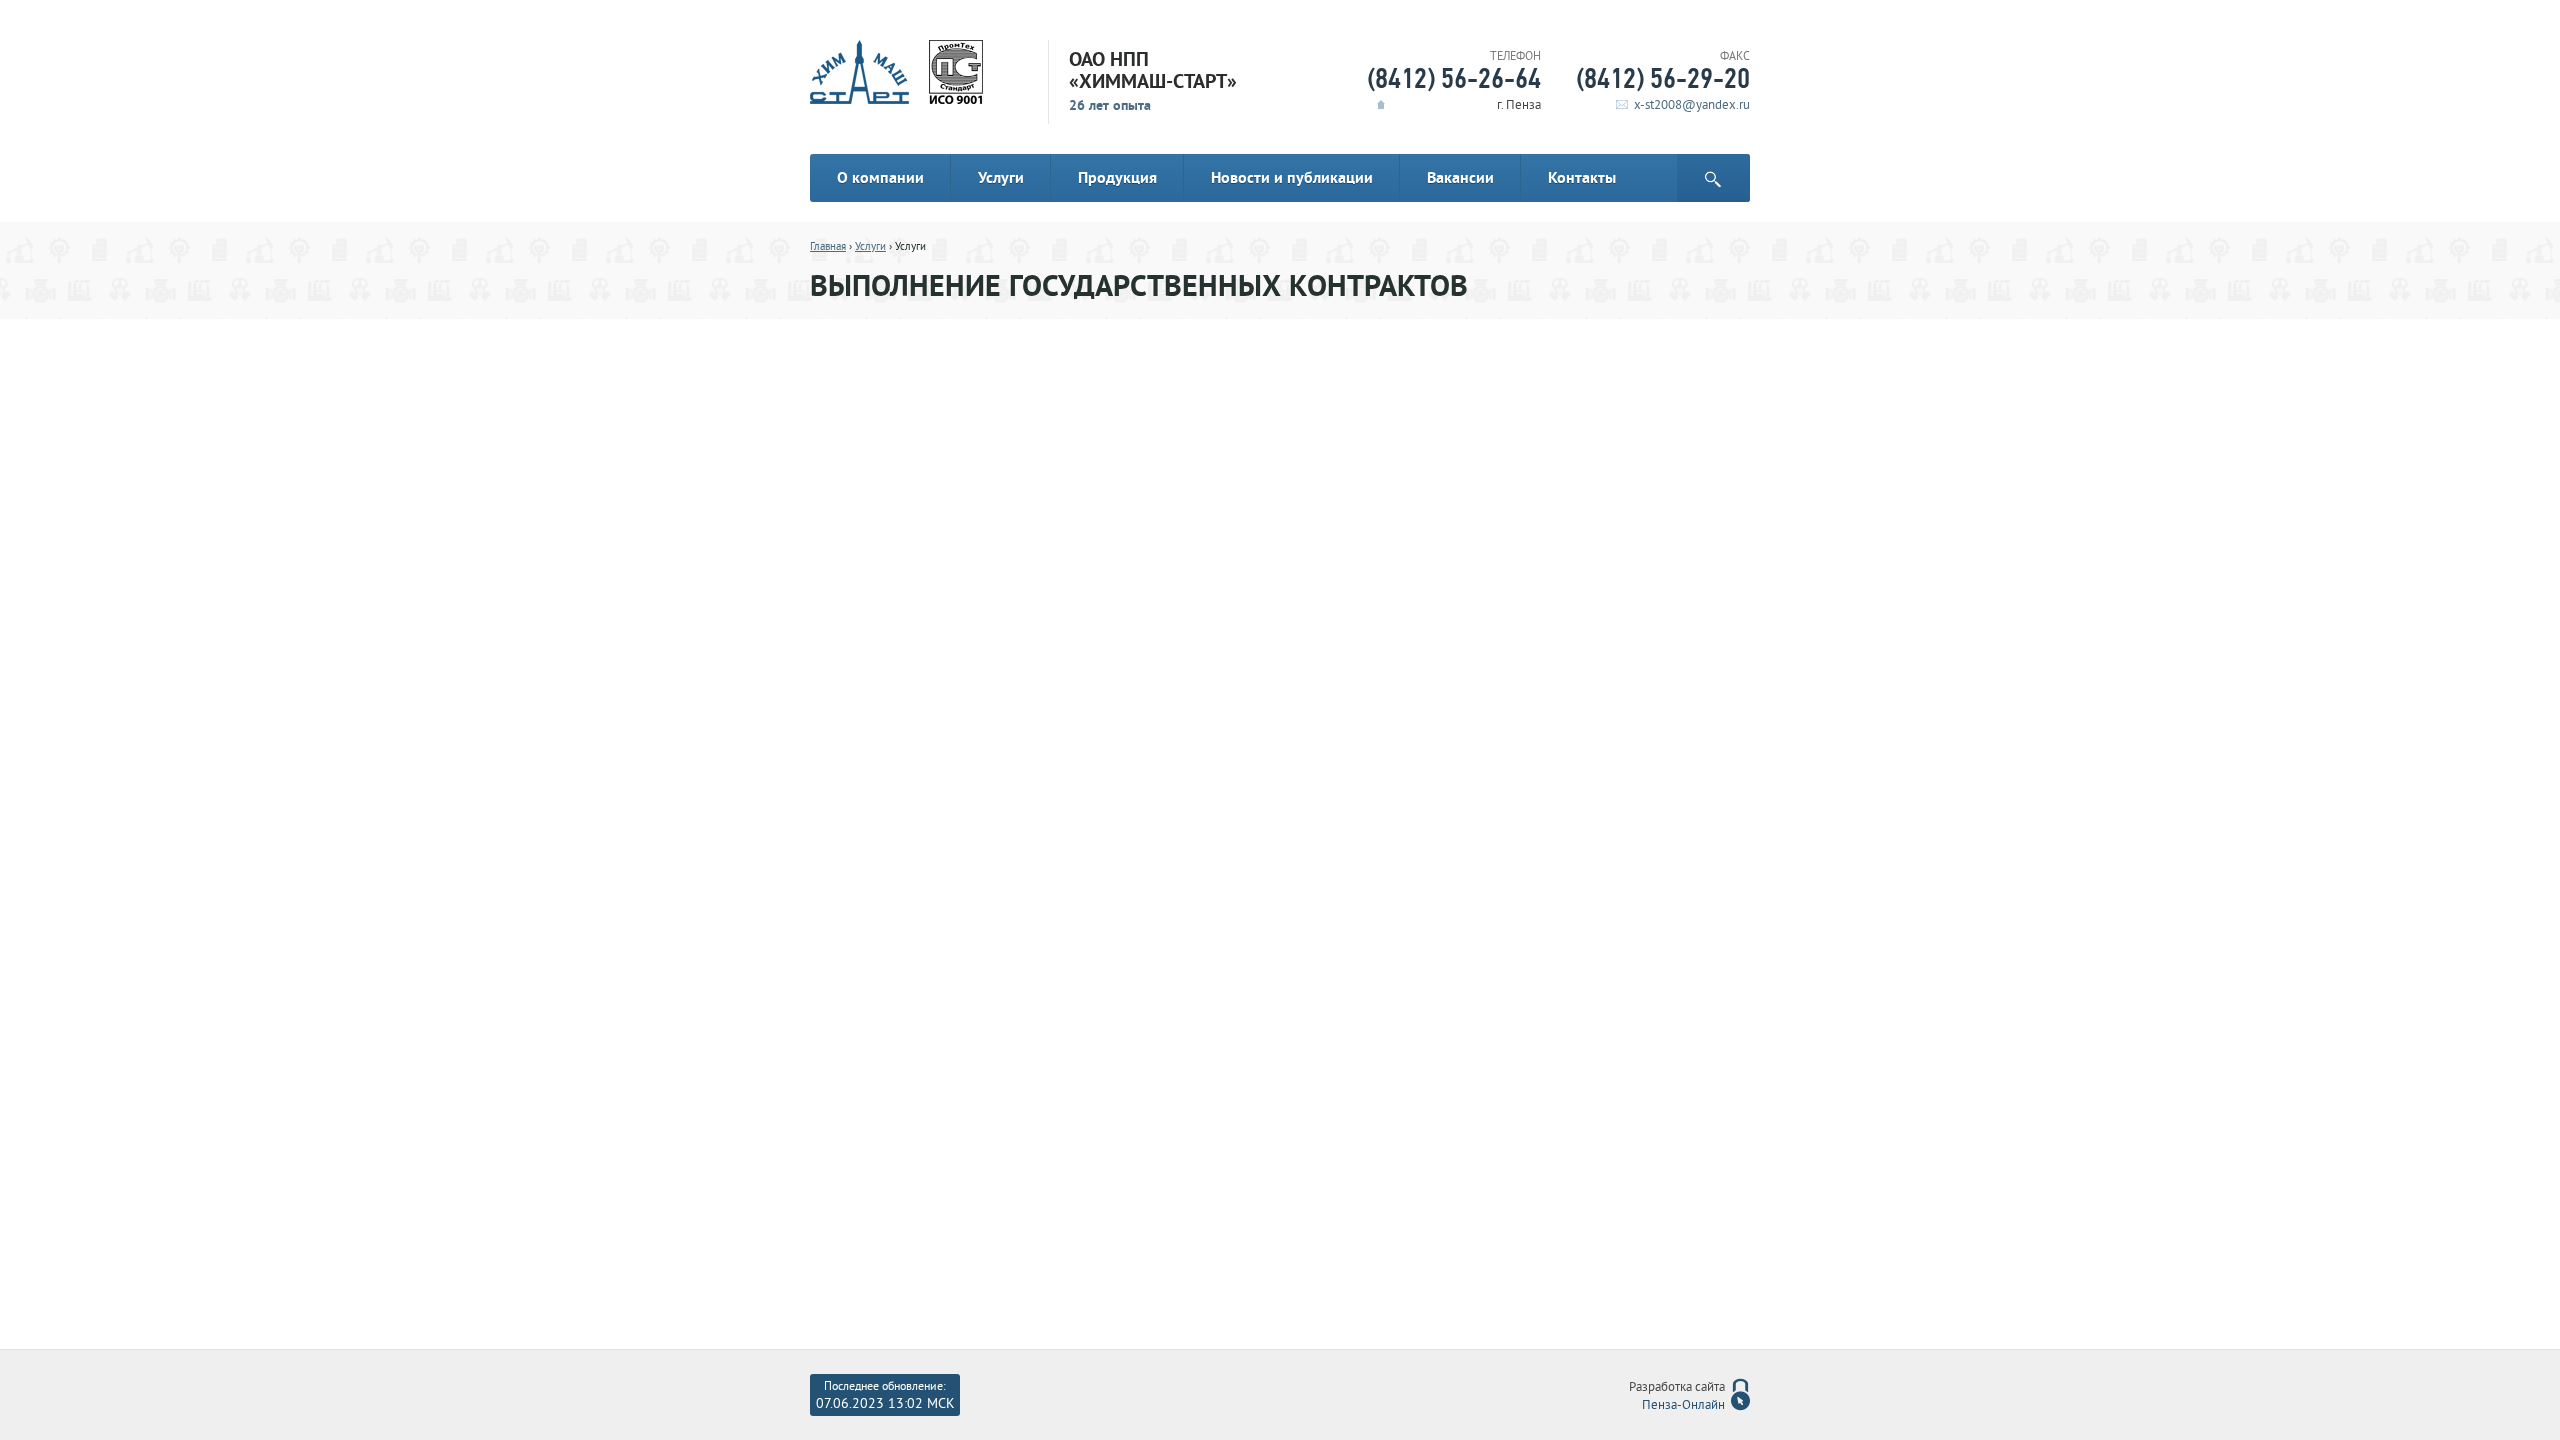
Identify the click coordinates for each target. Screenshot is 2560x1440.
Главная (828, 247)
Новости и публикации (1292, 177)
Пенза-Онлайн (1683, 1406)
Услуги (1001, 177)
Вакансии (1460, 177)
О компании (880, 177)
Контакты (1582, 177)
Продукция (1117, 177)
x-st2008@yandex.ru (1692, 106)
